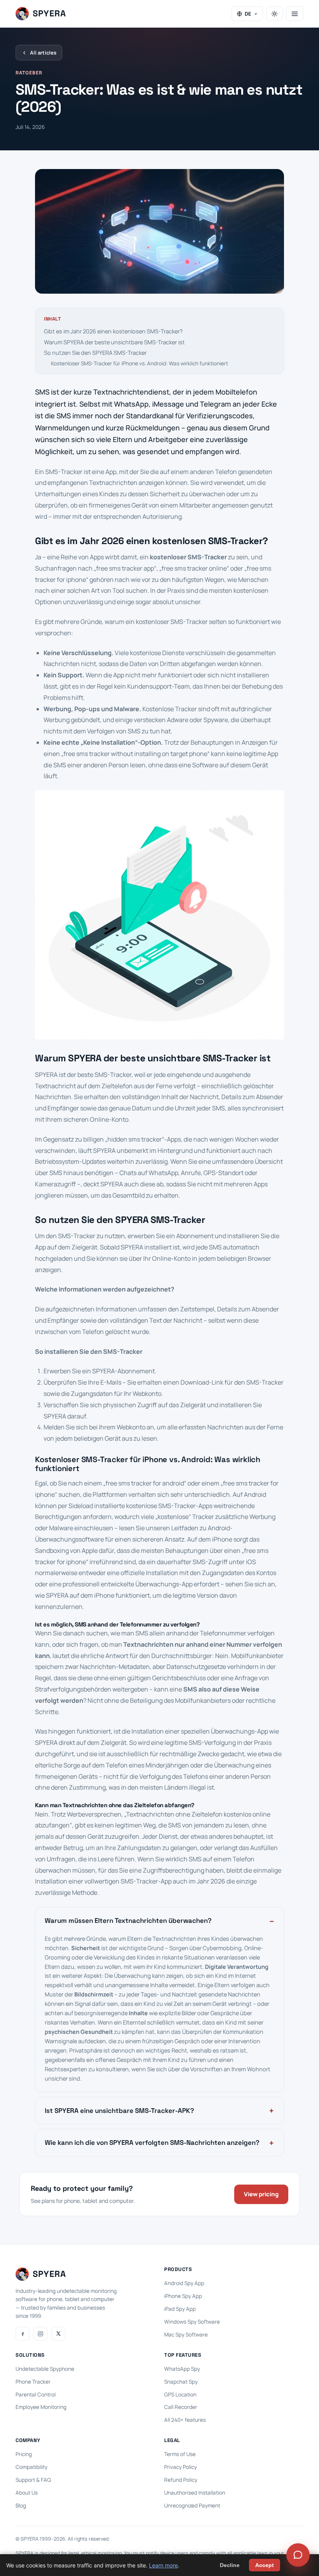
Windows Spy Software (192, 2322)
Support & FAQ (33, 2480)
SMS (42, 392)
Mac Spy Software (186, 2335)
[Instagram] (40, 2334)
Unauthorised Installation (195, 2493)
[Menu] (295, 14)
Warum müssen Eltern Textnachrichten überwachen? (128, 1921)
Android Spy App (184, 2283)
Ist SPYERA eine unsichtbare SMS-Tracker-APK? (119, 2111)
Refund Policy (181, 2480)
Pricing (24, 2454)
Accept (265, 2565)
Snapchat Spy (181, 2382)
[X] (58, 2334)
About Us (27, 2493)
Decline (230, 2565)
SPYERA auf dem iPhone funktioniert (98, 1595)
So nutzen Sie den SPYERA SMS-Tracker (95, 353)
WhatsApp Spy (182, 2369)
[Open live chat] (298, 2555)
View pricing (261, 2194)
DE (248, 14)
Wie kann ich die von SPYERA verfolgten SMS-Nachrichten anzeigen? (152, 2143)
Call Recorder (181, 2407)
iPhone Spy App (183, 2296)
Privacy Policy (181, 2467)
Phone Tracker (33, 2382)
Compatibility (32, 2467)
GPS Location (180, 2395)
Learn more (163, 2565)
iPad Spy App (180, 2309)
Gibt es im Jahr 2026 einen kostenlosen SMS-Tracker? (113, 331)
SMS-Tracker (64, 472)
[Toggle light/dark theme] (274, 14)
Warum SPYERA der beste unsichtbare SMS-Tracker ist (114, 342)
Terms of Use (180, 2454)
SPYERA (103, 1371)
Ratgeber (29, 73)
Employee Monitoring (41, 2407)
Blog (21, 2506)
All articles (43, 53)
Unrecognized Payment (192, 2506)
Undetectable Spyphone (45, 2369)
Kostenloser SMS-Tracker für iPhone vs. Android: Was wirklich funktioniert (139, 363)
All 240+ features (185, 2420)
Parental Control (36, 2395)
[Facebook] (23, 2334)
